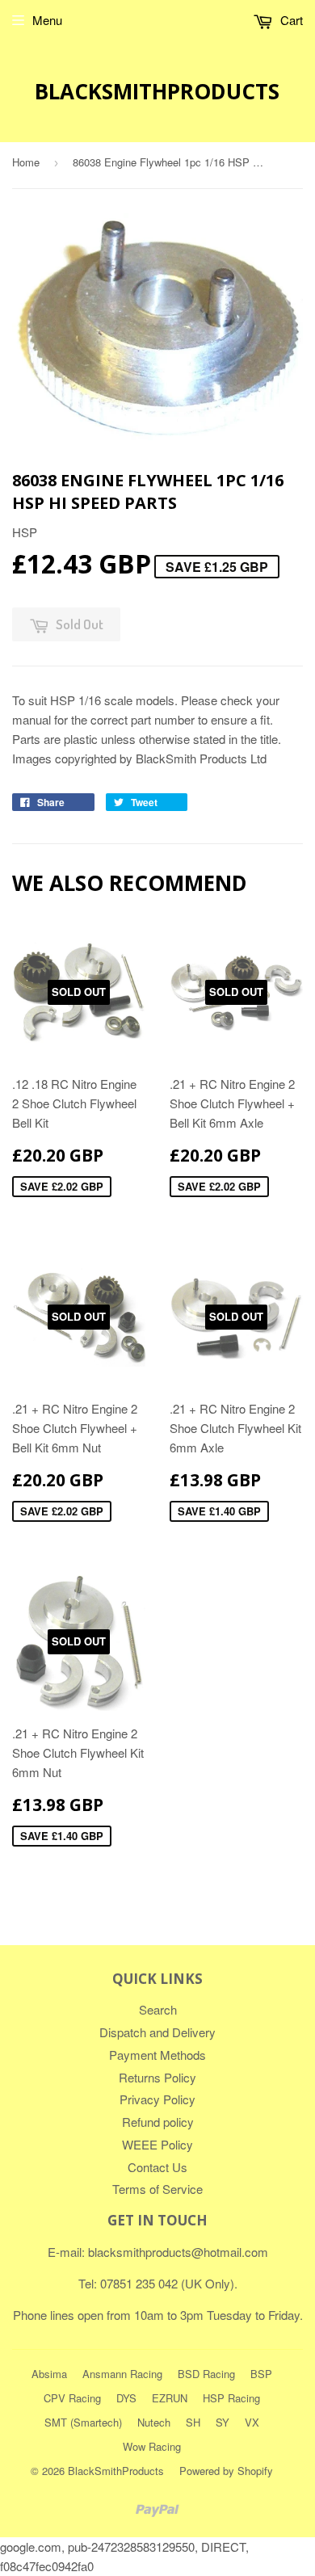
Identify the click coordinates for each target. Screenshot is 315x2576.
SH (193, 2422)
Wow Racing (152, 2446)
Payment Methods (157, 2055)
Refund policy (158, 2122)
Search (158, 2009)
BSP (261, 2374)
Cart (290, 20)
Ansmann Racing (122, 2374)
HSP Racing (231, 2398)
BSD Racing (206, 2374)
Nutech (154, 2422)
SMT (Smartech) (83, 2422)
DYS (126, 2398)
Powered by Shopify (226, 2471)
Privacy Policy (157, 2099)
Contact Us (157, 2167)
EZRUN (170, 2398)
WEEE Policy (157, 2144)
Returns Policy (157, 2077)
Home (26, 162)
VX (252, 2422)
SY (223, 2422)
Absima (49, 2374)
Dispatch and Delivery (157, 2032)
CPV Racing (72, 2398)
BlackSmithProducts (157, 91)
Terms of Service (157, 2189)
